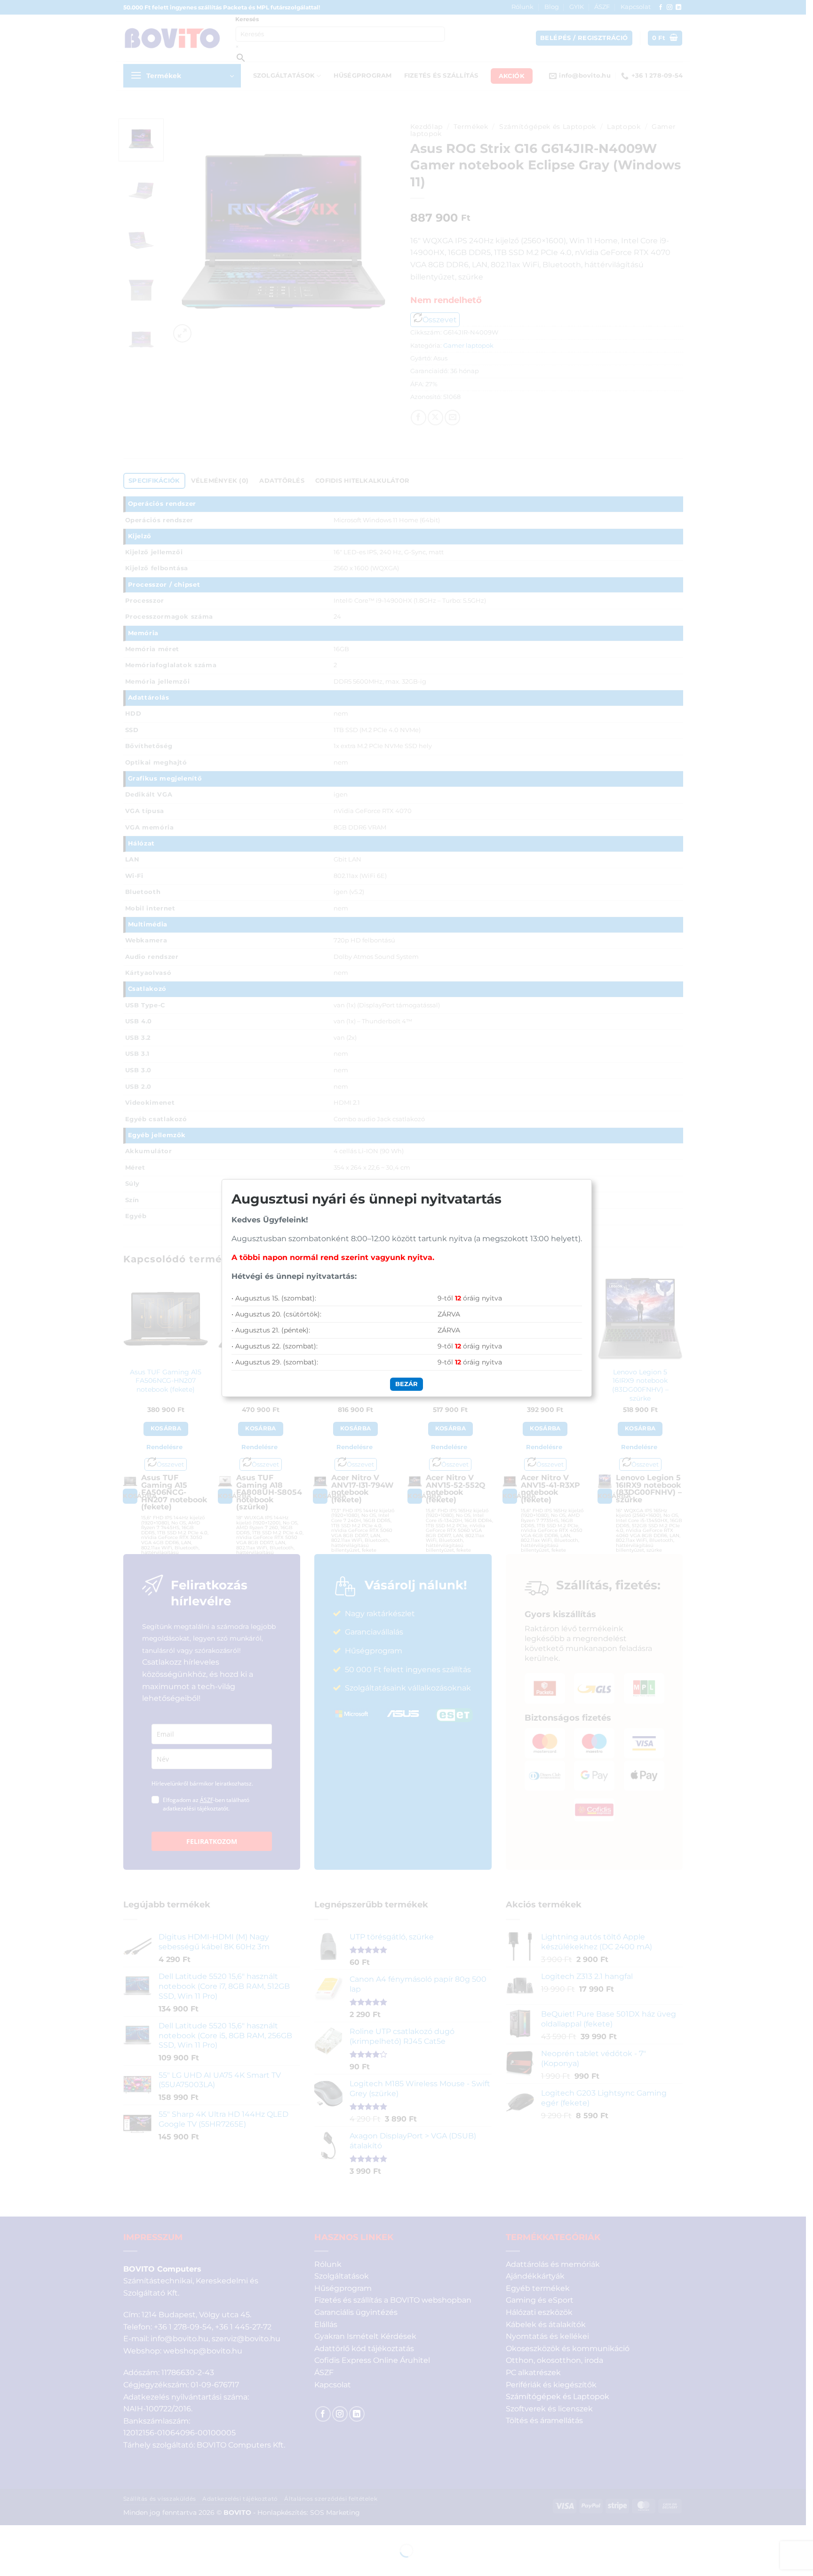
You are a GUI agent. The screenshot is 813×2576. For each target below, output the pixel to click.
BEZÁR (406, 1384)
